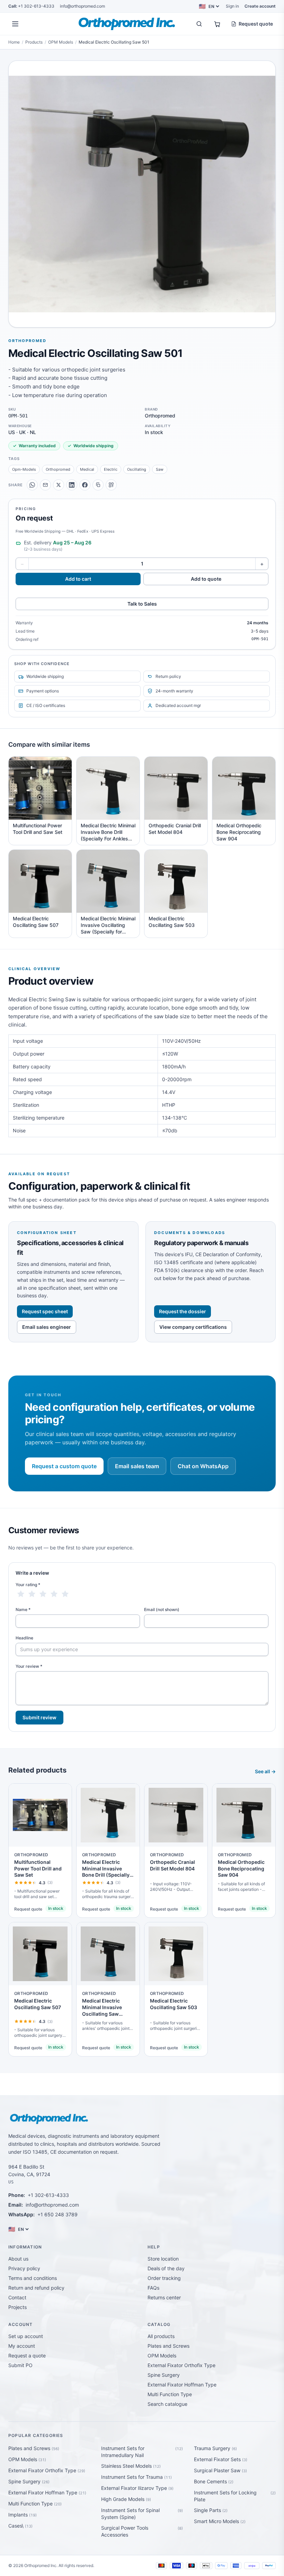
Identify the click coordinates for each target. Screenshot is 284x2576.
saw (160, 469)
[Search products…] (199, 24)
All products (161, 2336)
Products (34, 42)
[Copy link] (98, 485)
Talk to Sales (142, 604)
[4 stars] (54, 1594)
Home (14, 42)
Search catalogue (167, 2404)
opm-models (24, 469)
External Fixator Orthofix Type (181, 2365)
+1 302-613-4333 (31, 6)
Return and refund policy (36, 2288)
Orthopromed (27, 341)
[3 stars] (43, 1594)
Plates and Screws (168, 2346)
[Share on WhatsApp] (32, 485)
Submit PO (20, 2365)
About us (18, 2259)
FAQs (153, 2288)
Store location (163, 2259)
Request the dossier (183, 1311)
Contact (17, 2297)
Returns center (164, 2297)
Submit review (39, 1717)
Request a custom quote (64, 1466)
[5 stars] (65, 1594)
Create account (260, 6)
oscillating (137, 469)
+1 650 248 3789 (57, 2214)
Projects (17, 2307)
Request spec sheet (45, 1311)
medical (87, 469)
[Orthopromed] (127, 24)
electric (111, 469)
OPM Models (61, 42)
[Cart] (217, 24)
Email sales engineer (47, 1327)
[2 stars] (32, 1594)
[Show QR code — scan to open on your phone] (111, 485)
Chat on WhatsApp (203, 1466)
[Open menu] (15, 24)
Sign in (232, 6)
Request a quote (27, 2356)
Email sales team (137, 1466)
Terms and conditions (33, 2278)
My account (22, 2346)
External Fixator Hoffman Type (182, 2385)
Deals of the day (166, 2268)
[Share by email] (45, 485)
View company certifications (193, 1327)
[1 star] (21, 1594)
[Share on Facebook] (85, 485)
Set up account (26, 2336)
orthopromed (58, 469)
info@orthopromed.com (82, 6)
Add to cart (78, 579)
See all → (265, 1771)
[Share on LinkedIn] (72, 485)
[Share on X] (59, 485)
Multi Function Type (170, 2394)
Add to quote (206, 579)
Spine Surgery (164, 2375)
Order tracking (164, 2278)
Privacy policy (24, 2268)
